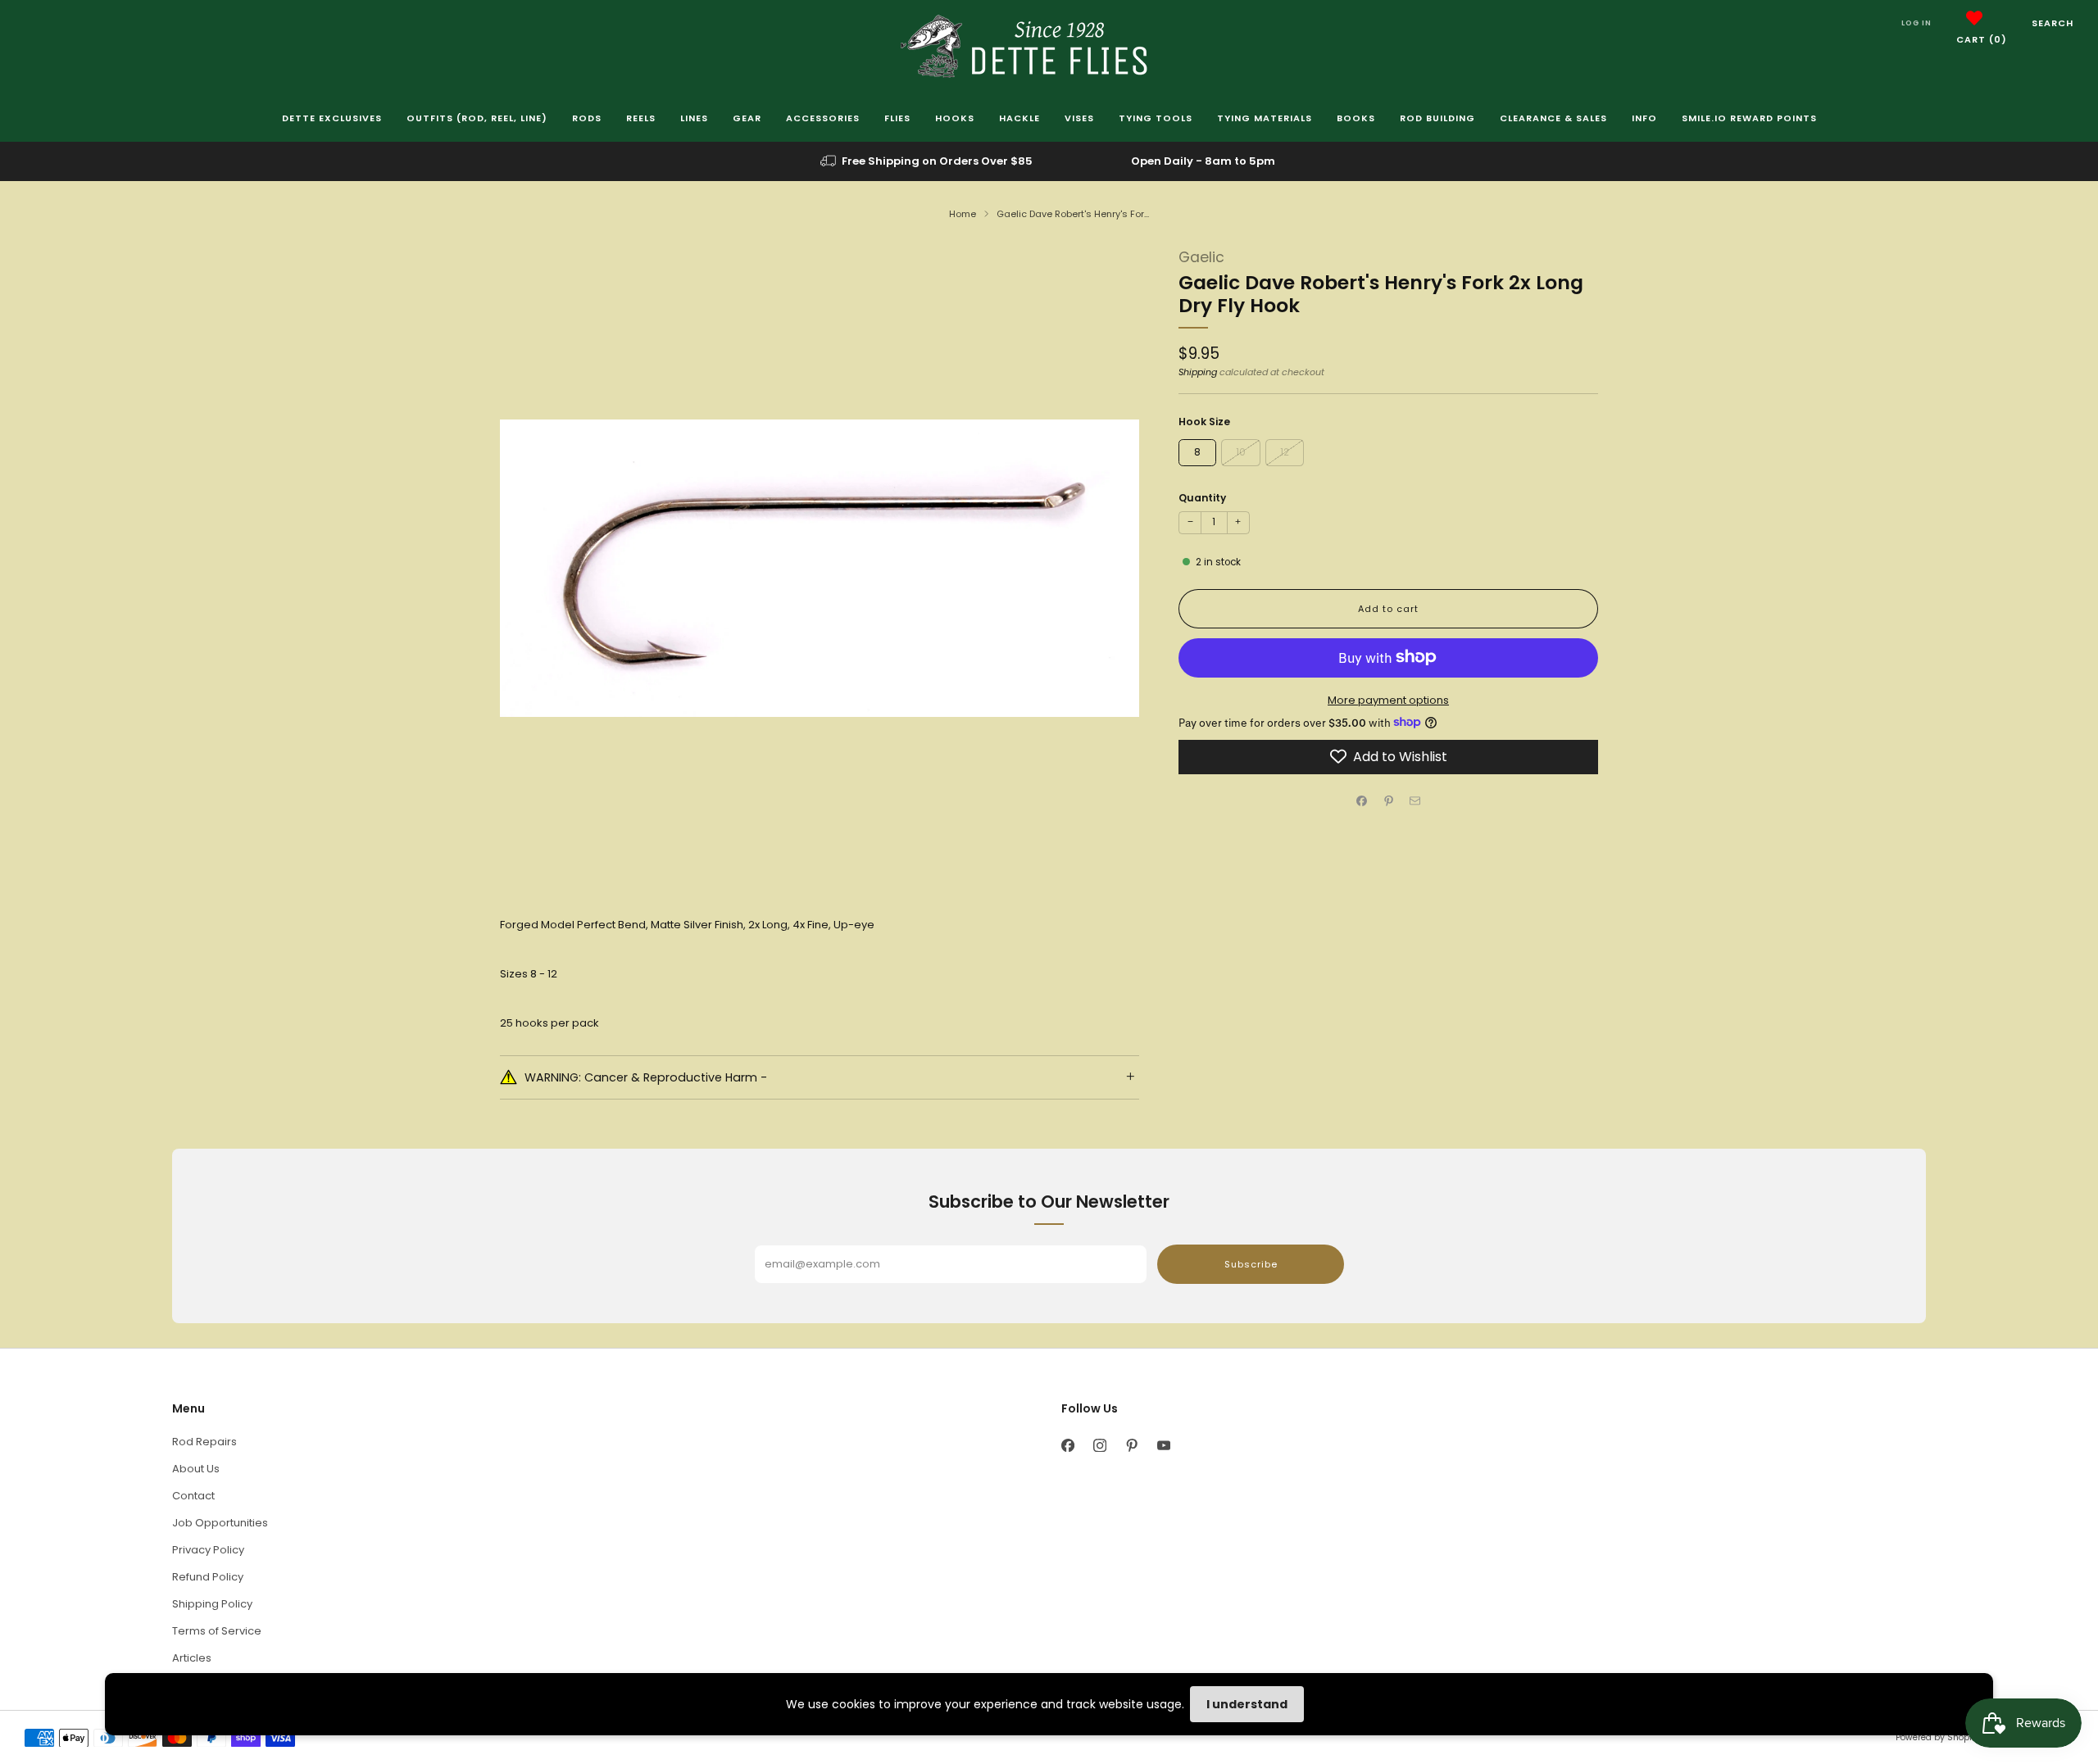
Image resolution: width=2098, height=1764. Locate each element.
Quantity (1202, 497)
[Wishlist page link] (1974, 18)
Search (2053, 23)
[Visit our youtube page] (1163, 1446)
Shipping (1198, 372)
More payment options (1388, 699)
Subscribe (1251, 1264)
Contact (193, 1496)
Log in (1916, 23)
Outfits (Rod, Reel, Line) (477, 118)
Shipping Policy (212, 1604)
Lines (694, 118)
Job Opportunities (220, 1523)
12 (1285, 451)
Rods (587, 118)
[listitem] (928, 161)
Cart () (1982, 39)
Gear (747, 118)
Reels (641, 118)
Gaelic (1201, 257)
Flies (897, 118)
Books (1356, 118)
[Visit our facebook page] (1067, 1446)
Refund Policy (208, 1577)
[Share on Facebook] (1362, 801)
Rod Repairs (204, 1442)
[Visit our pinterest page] (1131, 1446)
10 (1241, 451)
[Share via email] (1415, 801)
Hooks (955, 118)
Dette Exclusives (332, 118)
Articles (192, 1658)
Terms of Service (217, 1631)
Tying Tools (1156, 118)
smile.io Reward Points (1749, 118)
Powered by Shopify (1937, 1737)
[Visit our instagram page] (1099, 1446)
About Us (196, 1469)
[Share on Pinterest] (1388, 801)
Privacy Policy (208, 1550)
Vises (1079, 118)
